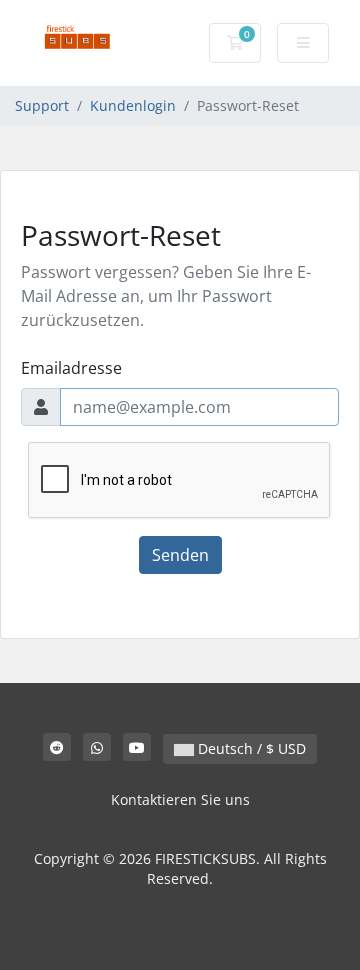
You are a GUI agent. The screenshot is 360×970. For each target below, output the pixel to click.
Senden (180, 555)
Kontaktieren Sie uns (180, 799)
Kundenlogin (133, 105)
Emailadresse (71, 368)
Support (42, 105)
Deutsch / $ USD (250, 748)
